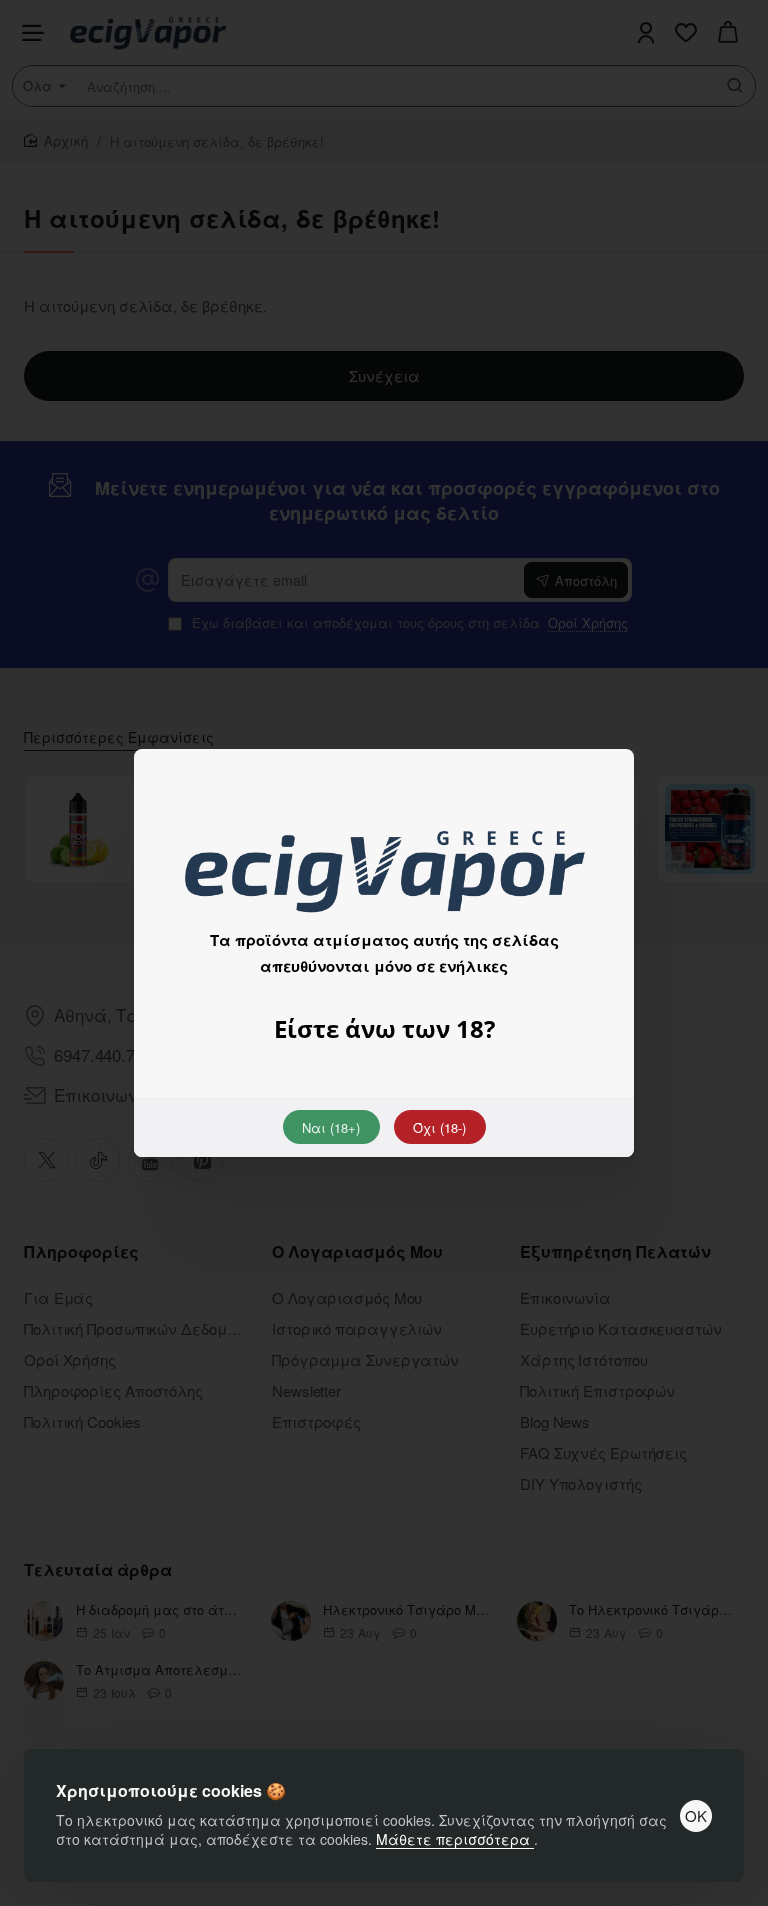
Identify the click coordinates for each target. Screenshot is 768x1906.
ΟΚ (696, 1815)
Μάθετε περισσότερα (455, 1839)
